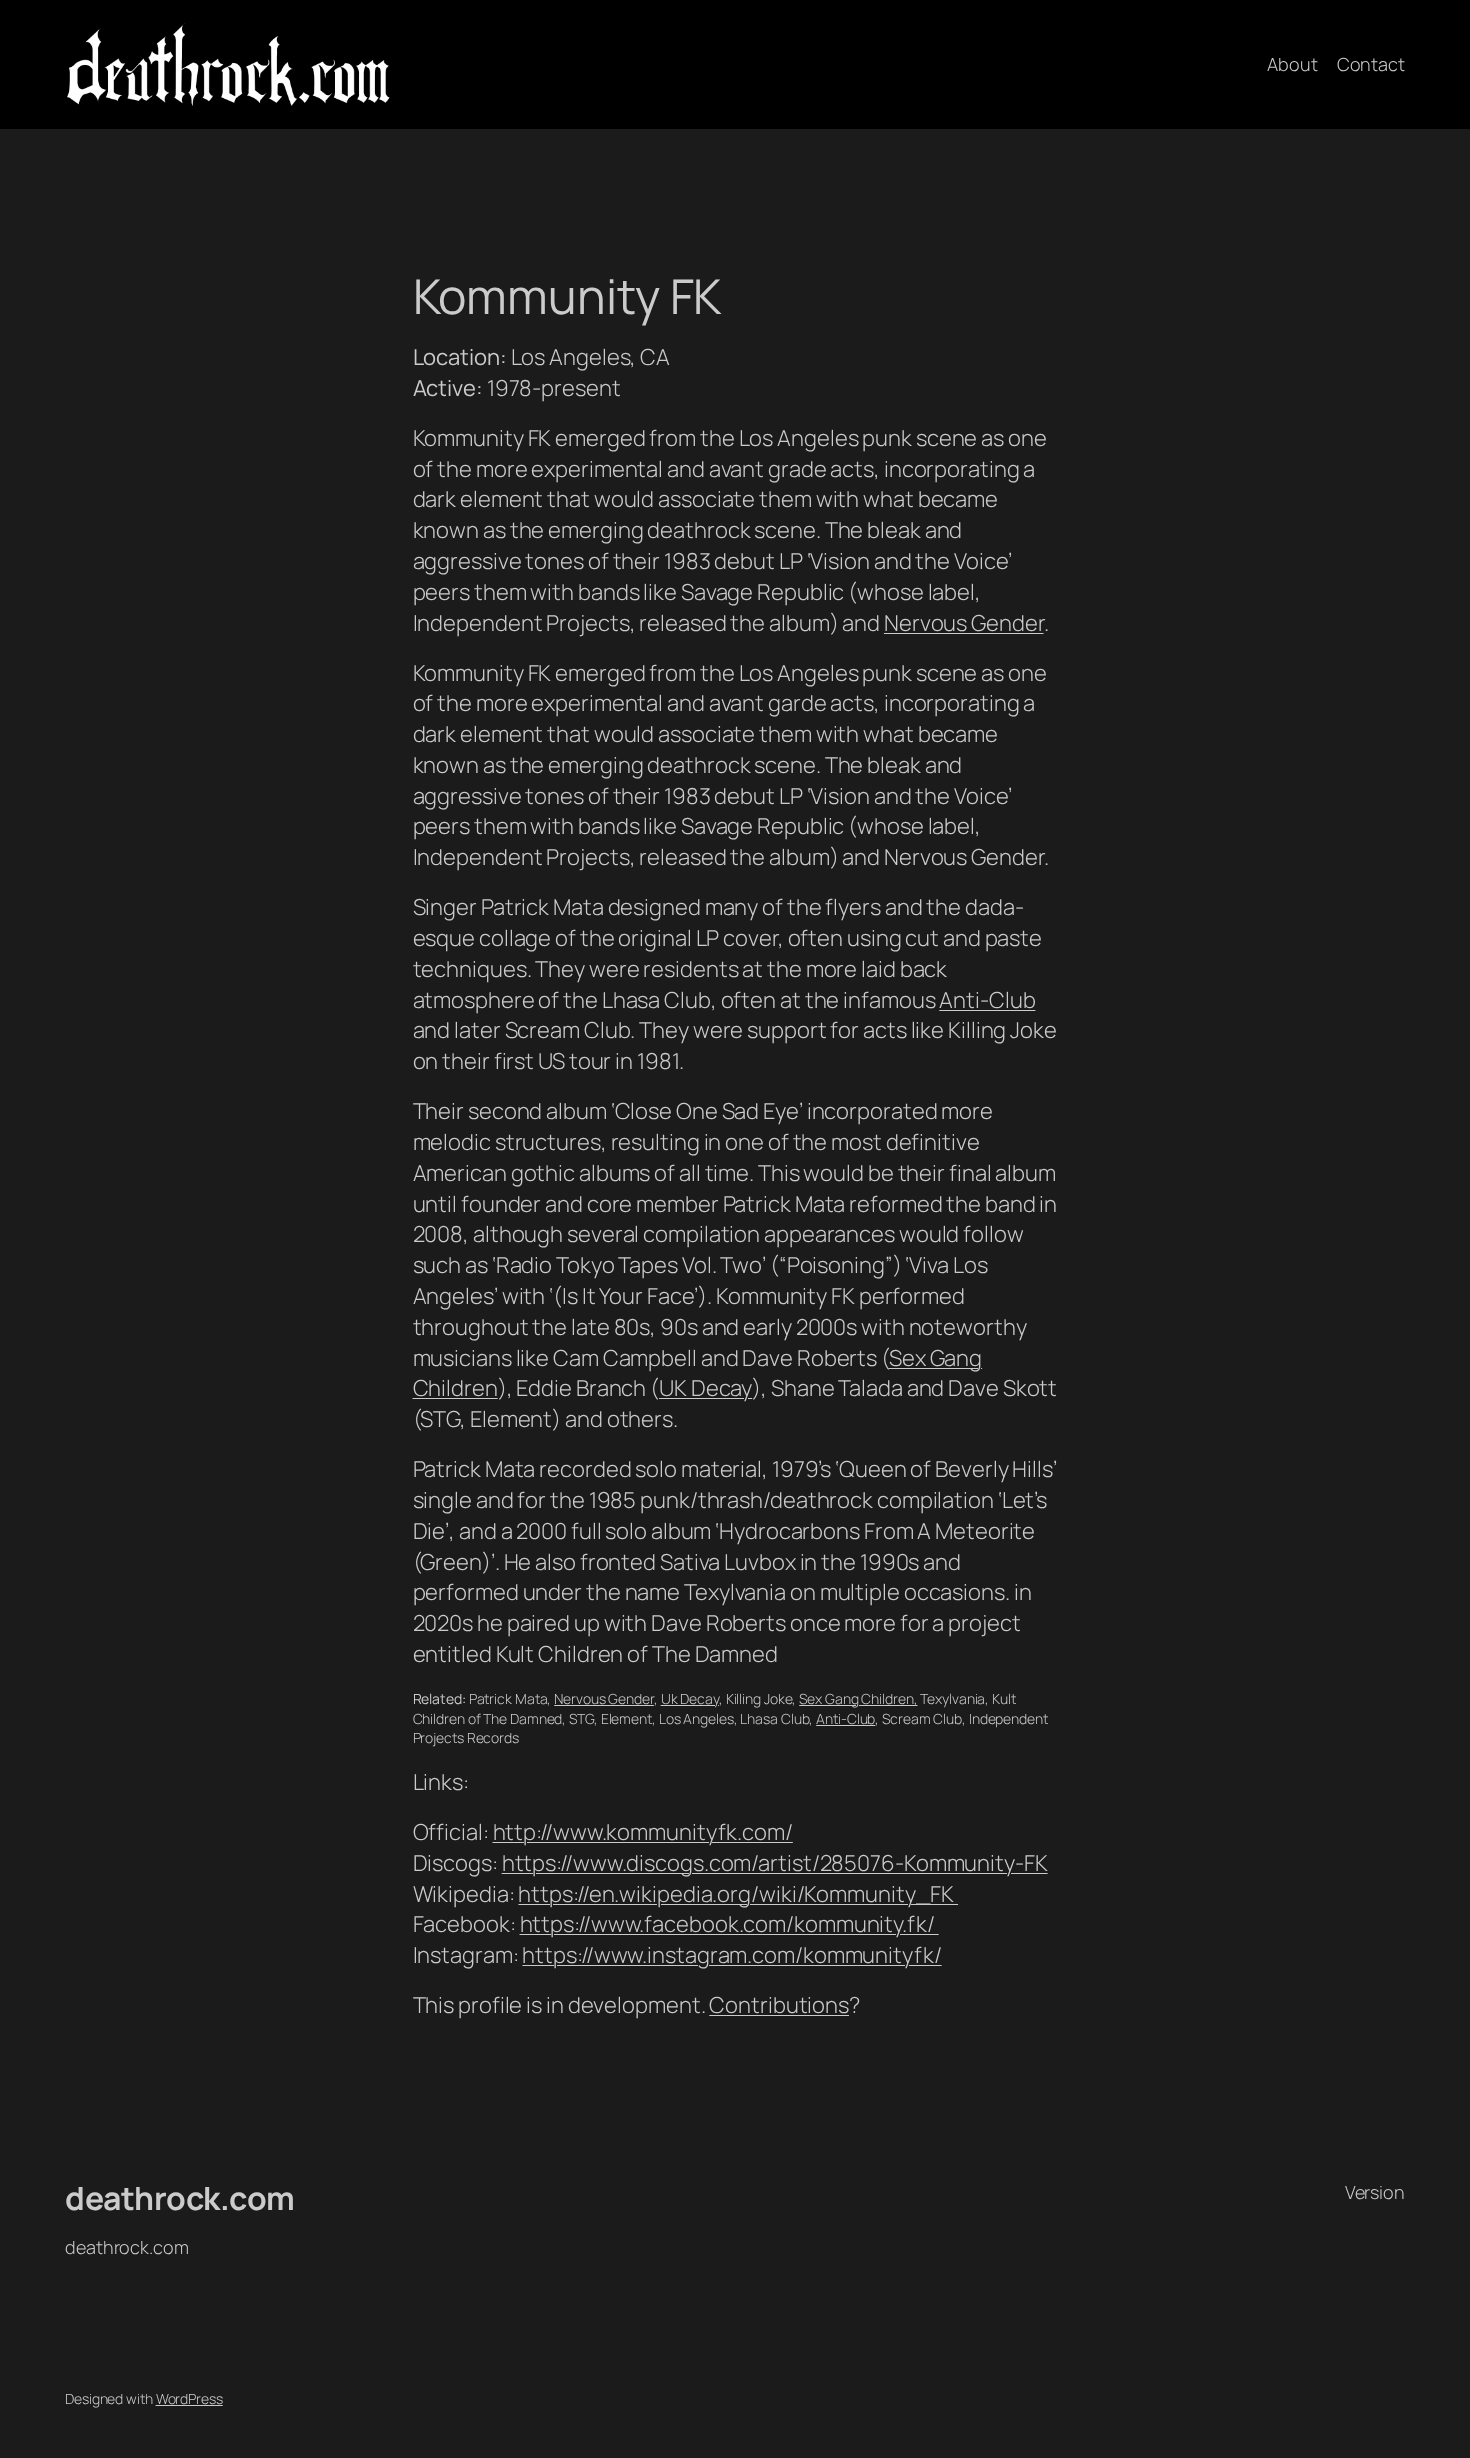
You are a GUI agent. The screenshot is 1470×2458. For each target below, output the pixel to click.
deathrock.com (180, 2198)
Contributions (779, 2005)
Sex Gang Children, (858, 1698)
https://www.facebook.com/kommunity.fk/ (729, 1924)
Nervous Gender (964, 623)
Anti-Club (987, 1000)
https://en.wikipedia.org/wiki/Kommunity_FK (738, 1894)
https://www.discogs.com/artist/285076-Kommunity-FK (775, 1863)
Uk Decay (690, 1698)
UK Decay (705, 1388)
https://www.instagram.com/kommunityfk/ (731, 1955)
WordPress (189, 2398)
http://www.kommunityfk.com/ (643, 1832)
